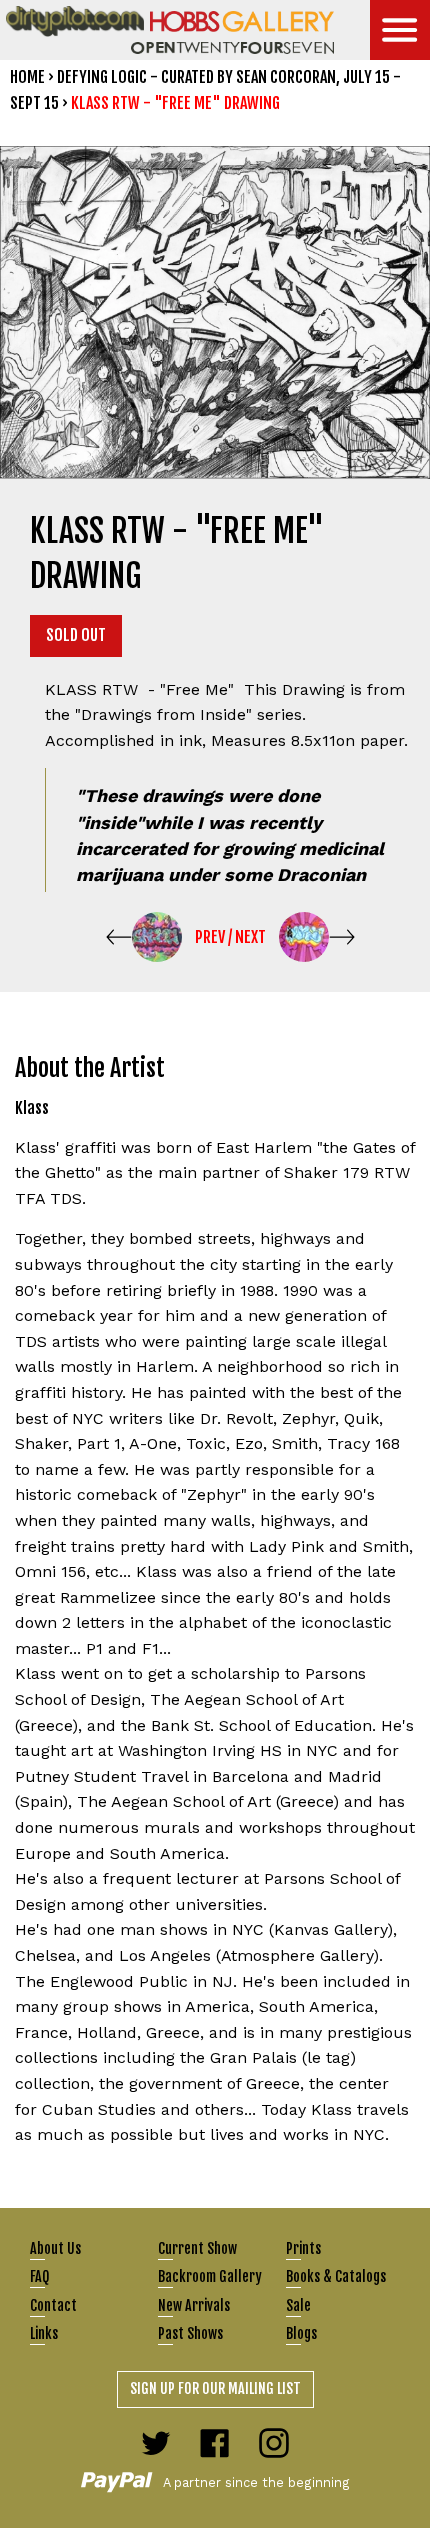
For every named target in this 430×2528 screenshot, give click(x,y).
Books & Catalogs (336, 2276)
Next (250, 937)
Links (44, 2333)
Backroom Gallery (210, 2276)
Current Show (197, 2248)
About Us (55, 2248)
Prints (303, 2248)
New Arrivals (194, 2305)
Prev (210, 937)
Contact (53, 2305)
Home (27, 77)
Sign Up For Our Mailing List (215, 2388)
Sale (298, 2305)
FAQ (39, 2276)
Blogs (301, 2333)
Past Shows (190, 2333)
